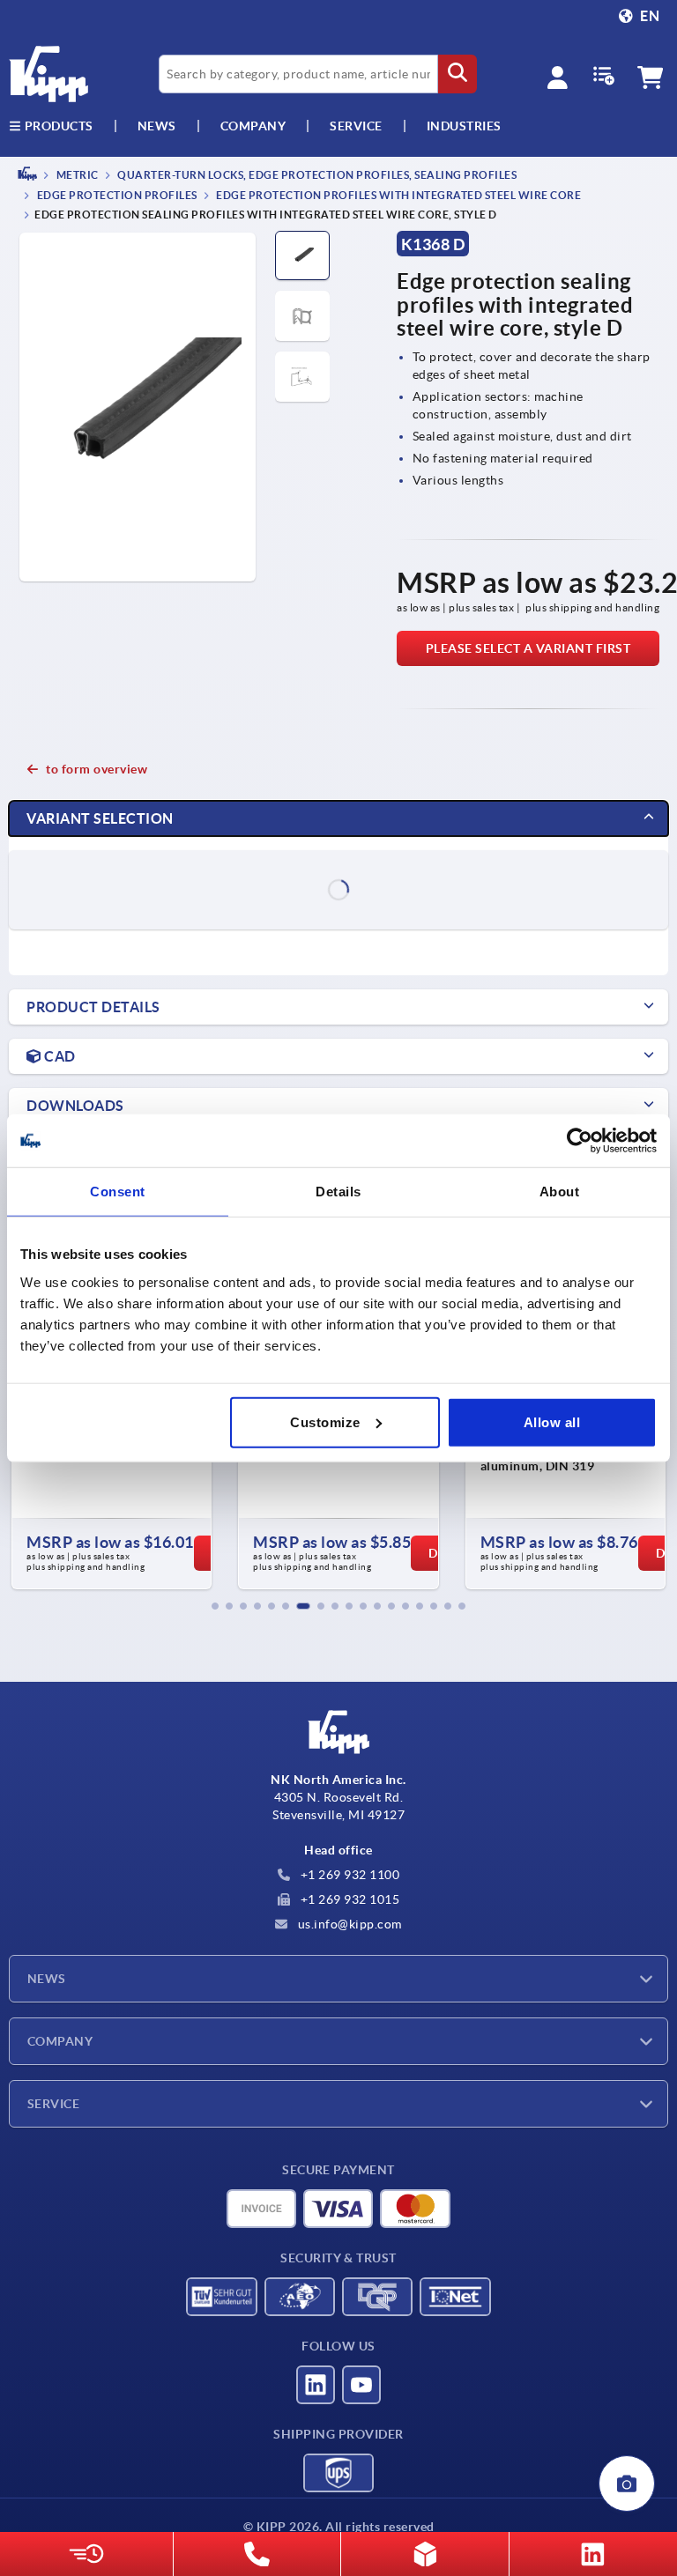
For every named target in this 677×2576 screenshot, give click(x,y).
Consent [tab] (118, 1192)
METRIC (76, 175)
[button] (215, 1606)
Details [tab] (338, 1192)
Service (53, 2104)
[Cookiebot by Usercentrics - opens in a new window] (580, 1141)
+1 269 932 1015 (348, 1899)
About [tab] (560, 1192)
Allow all (552, 1421)
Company (253, 126)
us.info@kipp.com (348, 1924)
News (47, 1979)
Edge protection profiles (116, 196)
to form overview (97, 769)
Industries (464, 126)
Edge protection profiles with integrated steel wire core (398, 196)
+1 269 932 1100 (348, 1875)
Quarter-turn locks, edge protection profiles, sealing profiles (316, 175)
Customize (325, 1421)
